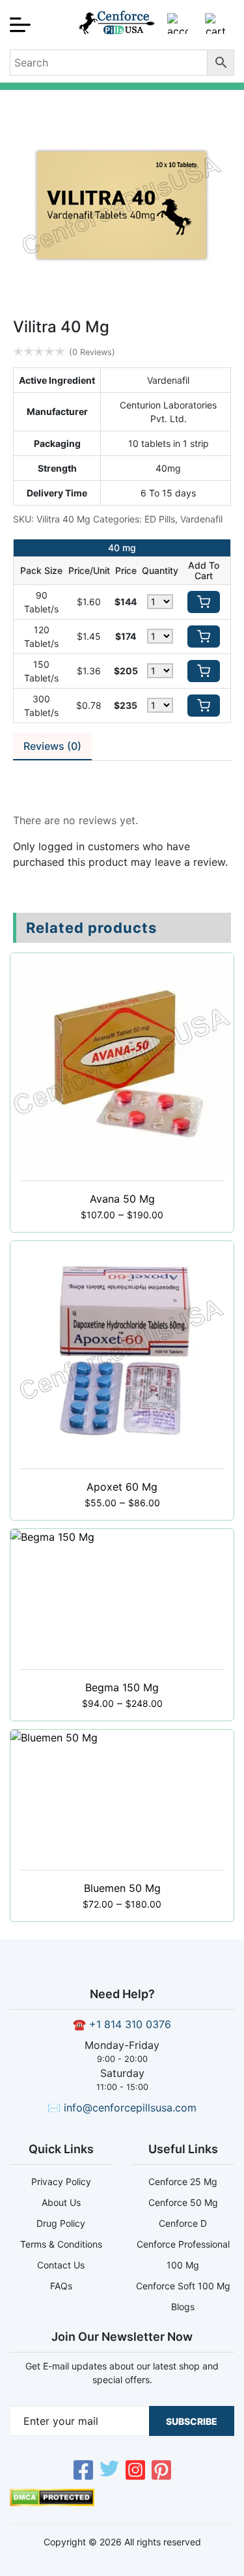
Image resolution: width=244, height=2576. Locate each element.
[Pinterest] (161, 2472)
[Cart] (215, 29)
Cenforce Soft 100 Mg (183, 2286)
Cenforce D (183, 2223)
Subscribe (192, 2421)
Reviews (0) (52, 746)
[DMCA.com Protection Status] (52, 2502)
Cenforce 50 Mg (183, 2202)
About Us (61, 2202)
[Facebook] (83, 2472)
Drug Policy (61, 2223)
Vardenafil (201, 519)
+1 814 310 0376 (130, 2024)
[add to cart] (204, 602)
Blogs (183, 2307)
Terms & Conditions (61, 2244)
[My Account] (178, 29)
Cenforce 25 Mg (183, 2182)
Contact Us (61, 2265)
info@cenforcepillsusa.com (130, 2108)
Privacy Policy (61, 2182)
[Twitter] (109, 2472)
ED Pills (160, 519)
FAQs (61, 2286)
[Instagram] (135, 2472)
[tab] (52, 747)
